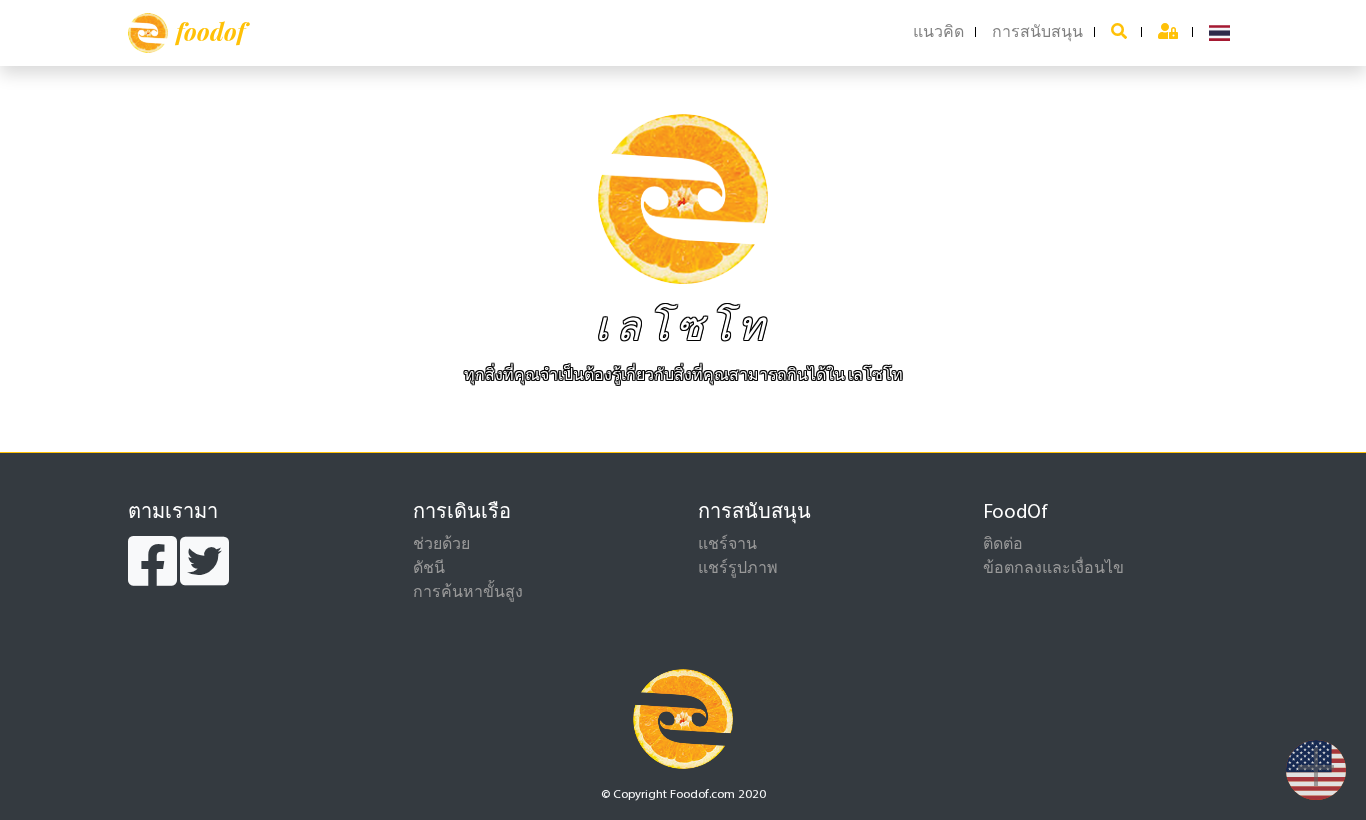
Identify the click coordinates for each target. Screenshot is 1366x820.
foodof (210, 31)
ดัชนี (429, 569)
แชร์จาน (727, 545)
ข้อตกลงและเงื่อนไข (1053, 569)
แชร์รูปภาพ (738, 569)
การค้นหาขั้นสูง (468, 593)
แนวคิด (938, 33)
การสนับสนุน (1037, 33)
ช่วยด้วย (441, 545)
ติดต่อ (1003, 545)
